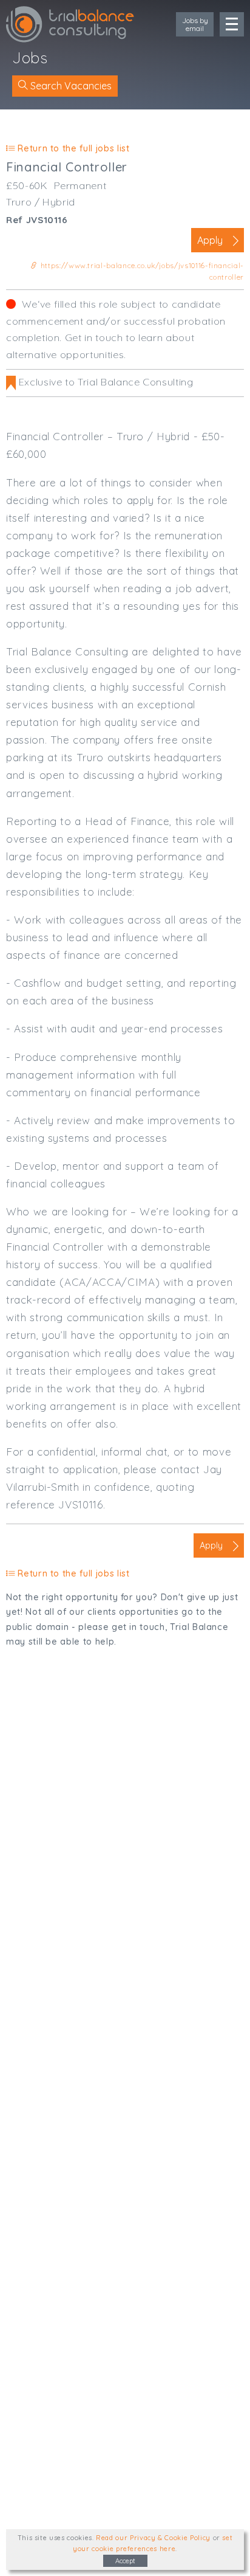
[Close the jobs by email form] (175, 26)
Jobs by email (195, 24)
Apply (210, 240)
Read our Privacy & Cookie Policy (153, 2538)
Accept (125, 2561)
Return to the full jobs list (72, 148)
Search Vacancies (70, 86)
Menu (232, 24)
